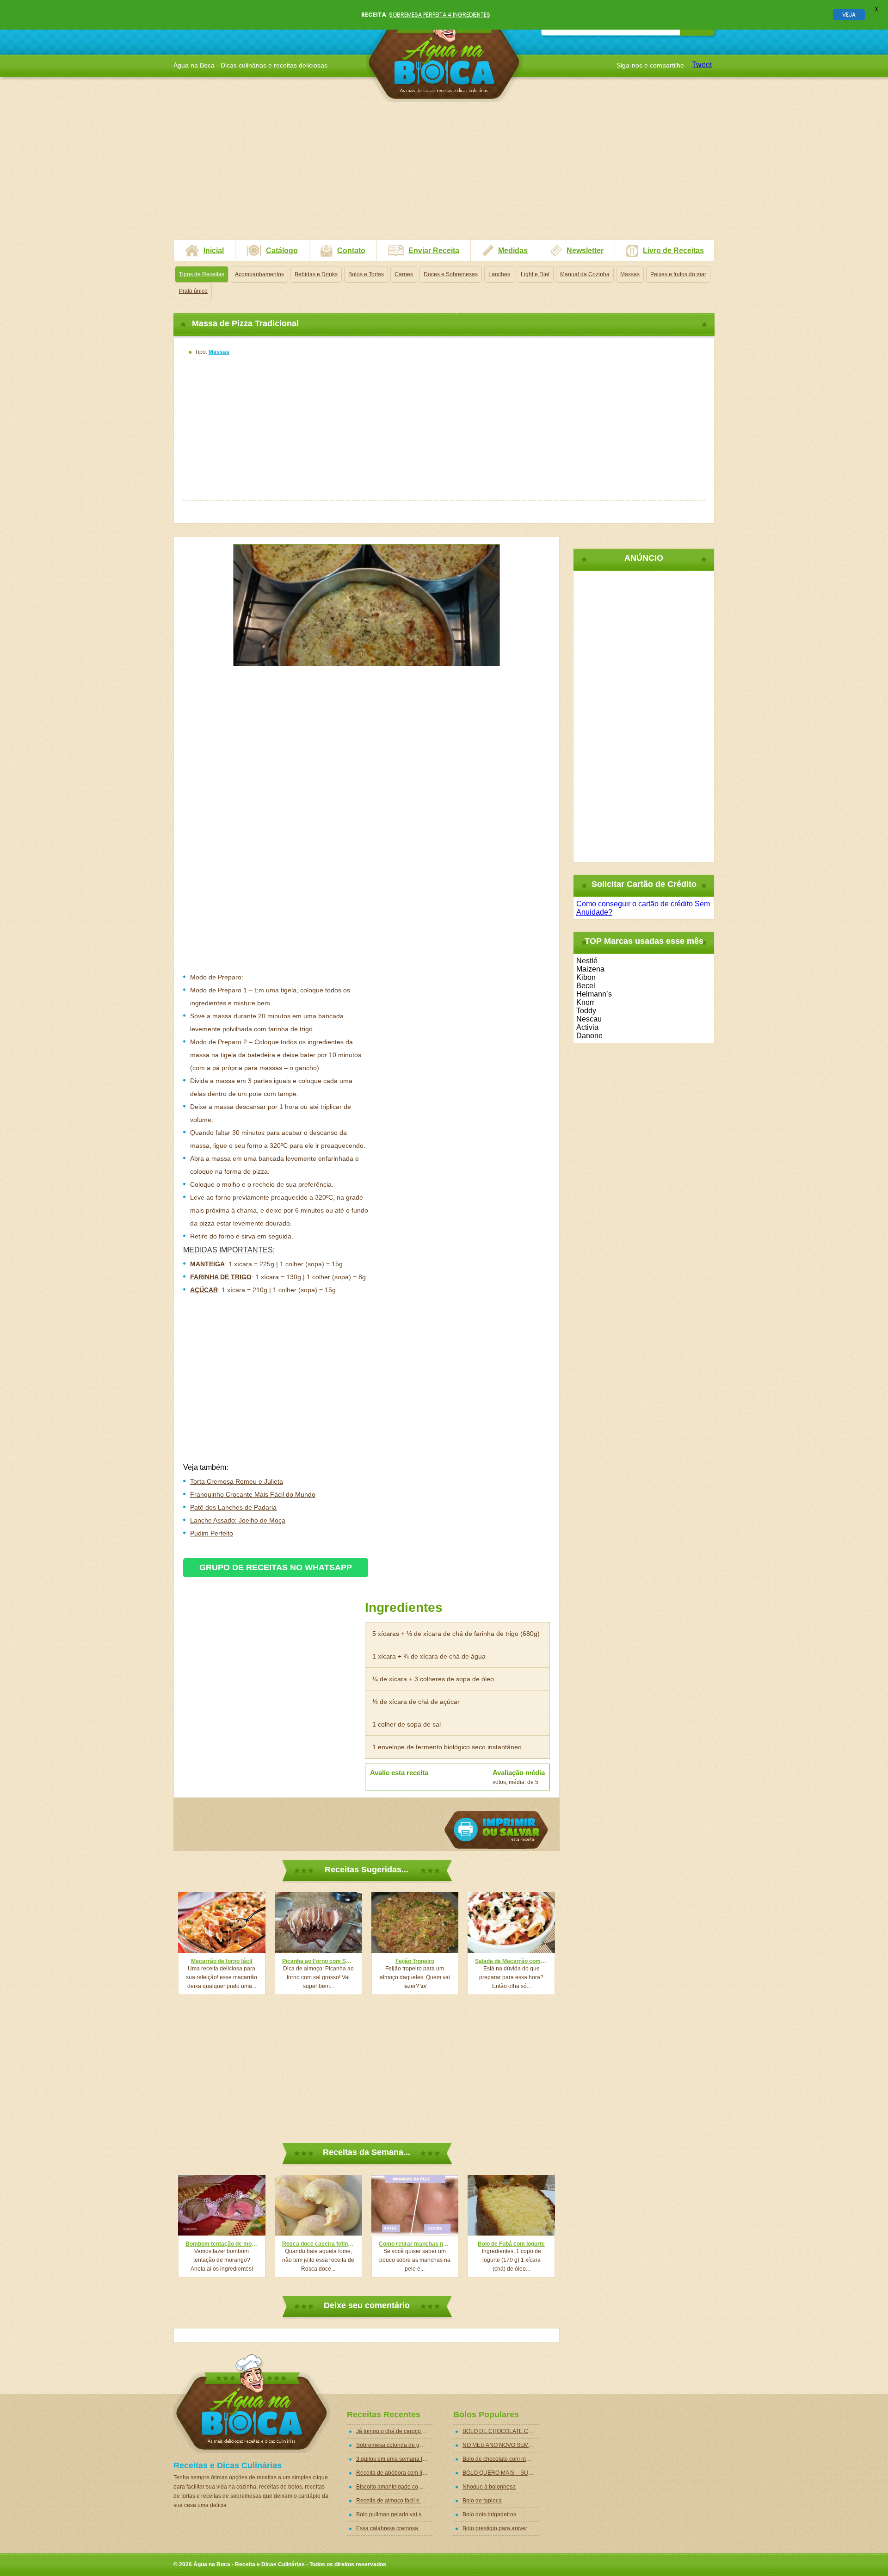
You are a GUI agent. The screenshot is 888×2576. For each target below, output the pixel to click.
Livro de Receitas (673, 251)
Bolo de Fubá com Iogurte (511, 2244)
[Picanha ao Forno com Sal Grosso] (318, 1923)
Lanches (499, 274)
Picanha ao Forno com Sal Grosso (318, 1961)
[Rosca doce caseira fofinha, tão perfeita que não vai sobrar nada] (318, 2205)
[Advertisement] (444, 174)
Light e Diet (535, 274)
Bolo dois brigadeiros (489, 2514)
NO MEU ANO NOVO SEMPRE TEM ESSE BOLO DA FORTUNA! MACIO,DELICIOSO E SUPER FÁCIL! (501, 2445)
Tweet (702, 65)
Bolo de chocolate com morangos (501, 2459)
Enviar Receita (434, 251)
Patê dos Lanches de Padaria (233, 1507)
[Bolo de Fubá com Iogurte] (511, 2205)
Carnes (404, 274)
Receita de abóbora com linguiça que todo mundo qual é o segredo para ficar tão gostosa (394, 2473)
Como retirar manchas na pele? (415, 2244)
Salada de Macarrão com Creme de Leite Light (511, 1961)
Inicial (214, 251)
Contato (351, 251)
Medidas (513, 251)
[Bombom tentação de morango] (222, 2205)
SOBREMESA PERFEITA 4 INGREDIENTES (440, 15)
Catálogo (282, 251)
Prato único (193, 291)
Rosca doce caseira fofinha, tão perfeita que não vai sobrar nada (318, 2244)
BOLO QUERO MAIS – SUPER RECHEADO (501, 2473)
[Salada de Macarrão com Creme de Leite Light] (511, 1923)
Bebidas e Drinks (316, 274)
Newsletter (585, 251)
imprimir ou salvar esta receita (496, 1830)
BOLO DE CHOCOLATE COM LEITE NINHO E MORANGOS (501, 2431)
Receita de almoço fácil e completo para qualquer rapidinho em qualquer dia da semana (394, 2501)
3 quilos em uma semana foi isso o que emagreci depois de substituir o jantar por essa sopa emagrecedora (394, 2459)
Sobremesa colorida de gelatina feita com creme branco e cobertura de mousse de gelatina (394, 2445)
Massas (630, 274)
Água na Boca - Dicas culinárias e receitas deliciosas (444, 53)
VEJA (849, 15)
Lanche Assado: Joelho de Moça (238, 1520)
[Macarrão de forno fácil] (222, 1923)
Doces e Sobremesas (451, 274)
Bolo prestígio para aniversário (501, 2528)
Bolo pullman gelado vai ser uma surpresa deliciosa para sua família (394, 2514)
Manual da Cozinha (585, 274)
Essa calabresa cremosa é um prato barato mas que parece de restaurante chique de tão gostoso (394, 2528)
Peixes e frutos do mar (678, 274)
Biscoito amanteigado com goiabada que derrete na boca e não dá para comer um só (394, 2487)
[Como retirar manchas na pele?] (415, 2205)
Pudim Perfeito (212, 1533)
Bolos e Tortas (366, 274)
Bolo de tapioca (482, 2501)
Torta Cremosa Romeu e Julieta (237, 1481)
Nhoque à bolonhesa (489, 2487)
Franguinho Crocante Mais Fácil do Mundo (253, 1494)
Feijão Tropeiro (415, 1961)
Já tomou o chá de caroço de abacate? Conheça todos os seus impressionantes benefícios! (394, 2431)
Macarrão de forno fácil (222, 1961)
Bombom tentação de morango (222, 2244)
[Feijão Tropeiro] (415, 1923)
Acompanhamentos (259, 274)
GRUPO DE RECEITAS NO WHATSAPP (276, 1567)
